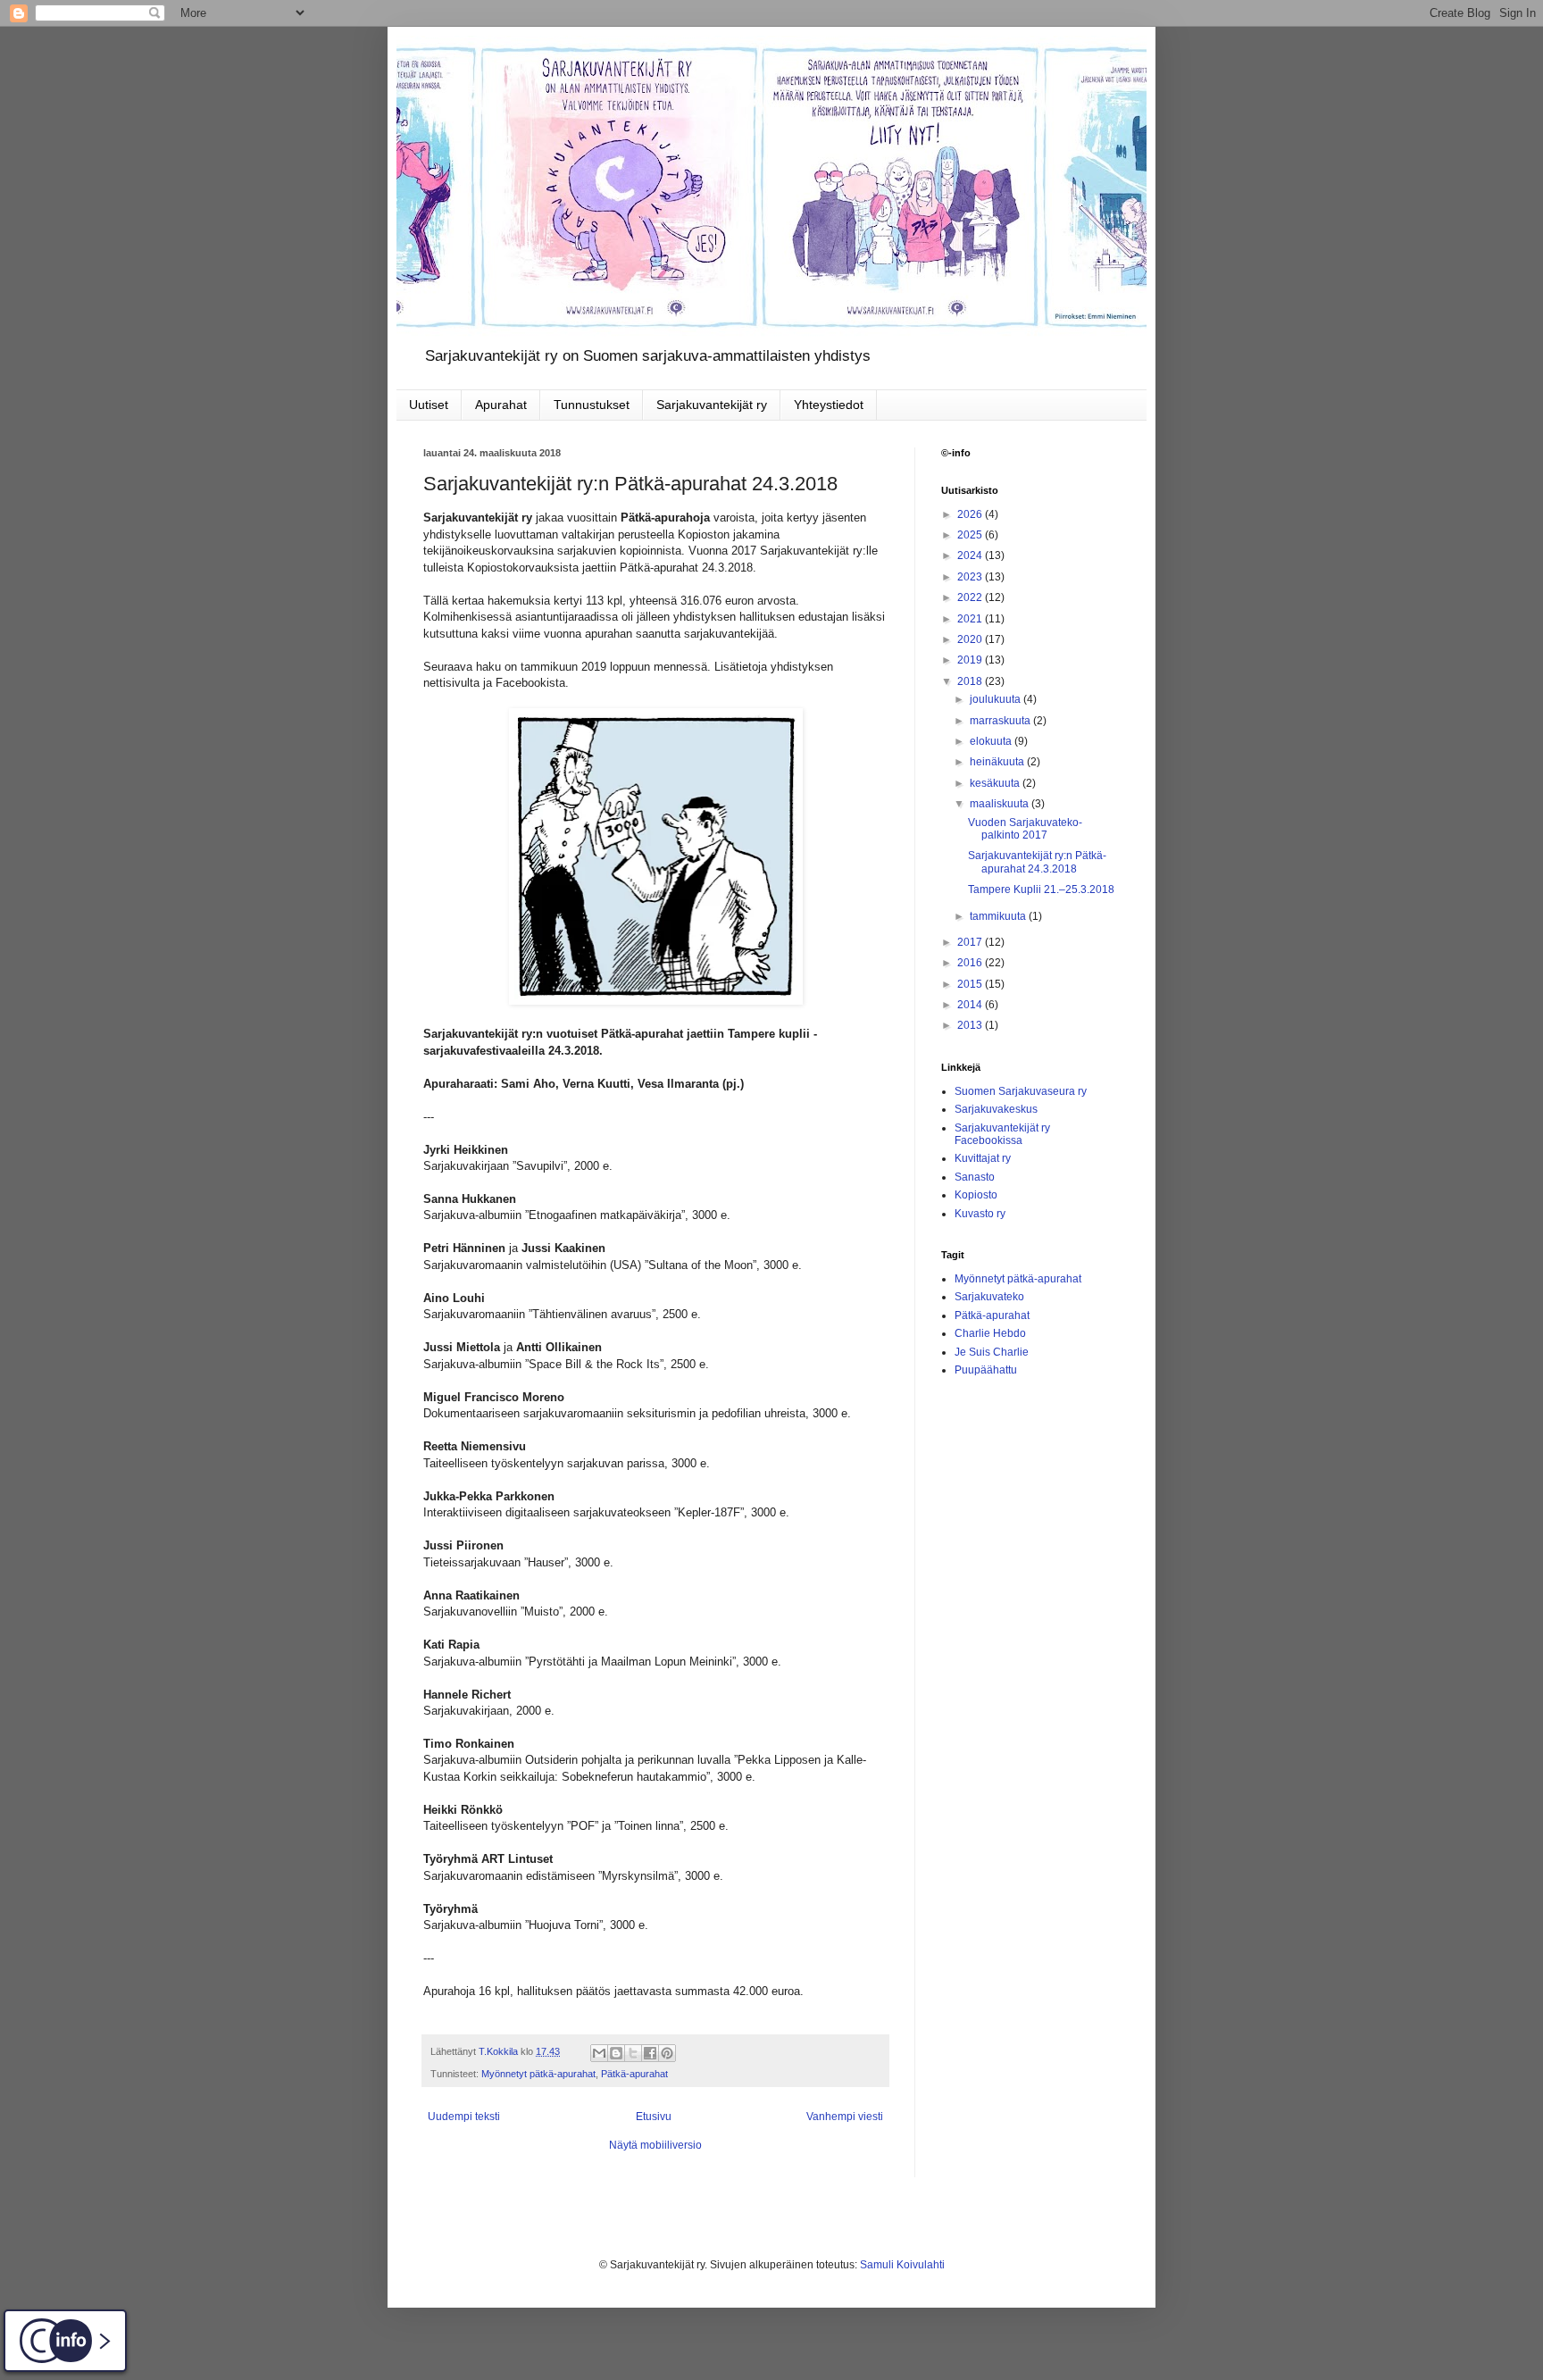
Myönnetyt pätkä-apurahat (538, 2074)
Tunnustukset (592, 405)
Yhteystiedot (829, 405)
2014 (971, 1005)
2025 (971, 535)
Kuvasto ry (980, 1214)
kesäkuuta (996, 783)
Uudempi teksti (464, 2117)
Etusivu (654, 2117)
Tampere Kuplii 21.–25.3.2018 (1041, 889)
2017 (971, 942)
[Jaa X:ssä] (633, 2053)
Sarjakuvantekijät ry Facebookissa (1002, 1134)
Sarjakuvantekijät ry (712, 405)
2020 (971, 639)
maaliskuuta (1001, 804)
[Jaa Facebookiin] (650, 2053)
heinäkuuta (998, 762)
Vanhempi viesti (845, 2117)
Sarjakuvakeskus (996, 1109)
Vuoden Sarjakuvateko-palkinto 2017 (1025, 829)
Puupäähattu (986, 1370)
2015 (971, 984)
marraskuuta (1001, 721)
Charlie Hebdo (990, 1333)
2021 (971, 619)
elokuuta (992, 741)
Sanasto (975, 1177)
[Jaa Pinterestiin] (667, 2053)
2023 (971, 577)
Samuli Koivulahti (902, 2265)
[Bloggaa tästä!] (616, 2053)
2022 (971, 597)
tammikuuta (999, 916)
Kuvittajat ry (983, 1158)
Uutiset (429, 405)
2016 (971, 963)
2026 (971, 514)
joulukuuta (997, 699)
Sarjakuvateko (989, 1297)
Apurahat (501, 405)
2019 (971, 660)
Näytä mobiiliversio (655, 2145)
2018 (971, 681)
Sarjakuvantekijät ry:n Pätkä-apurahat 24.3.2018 (1037, 862)
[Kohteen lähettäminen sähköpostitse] (599, 2053)
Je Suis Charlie (992, 1352)
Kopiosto (976, 1195)
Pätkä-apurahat (634, 2074)
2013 (971, 1025)
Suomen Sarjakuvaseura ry (1021, 1091)
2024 (971, 555)
